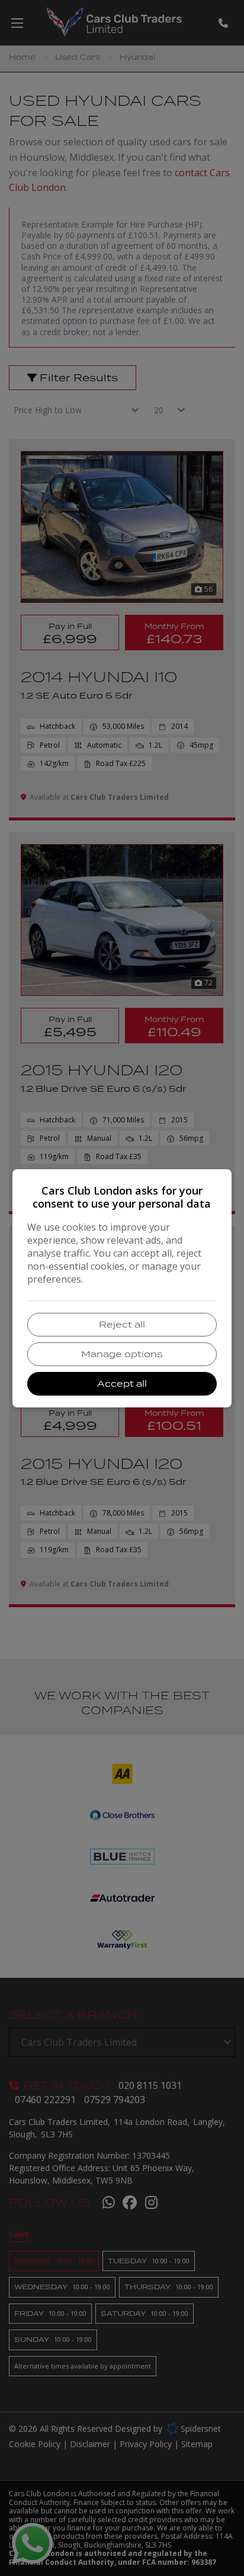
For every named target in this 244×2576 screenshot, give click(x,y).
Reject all (122, 1324)
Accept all (122, 1383)
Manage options (122, 1354)
